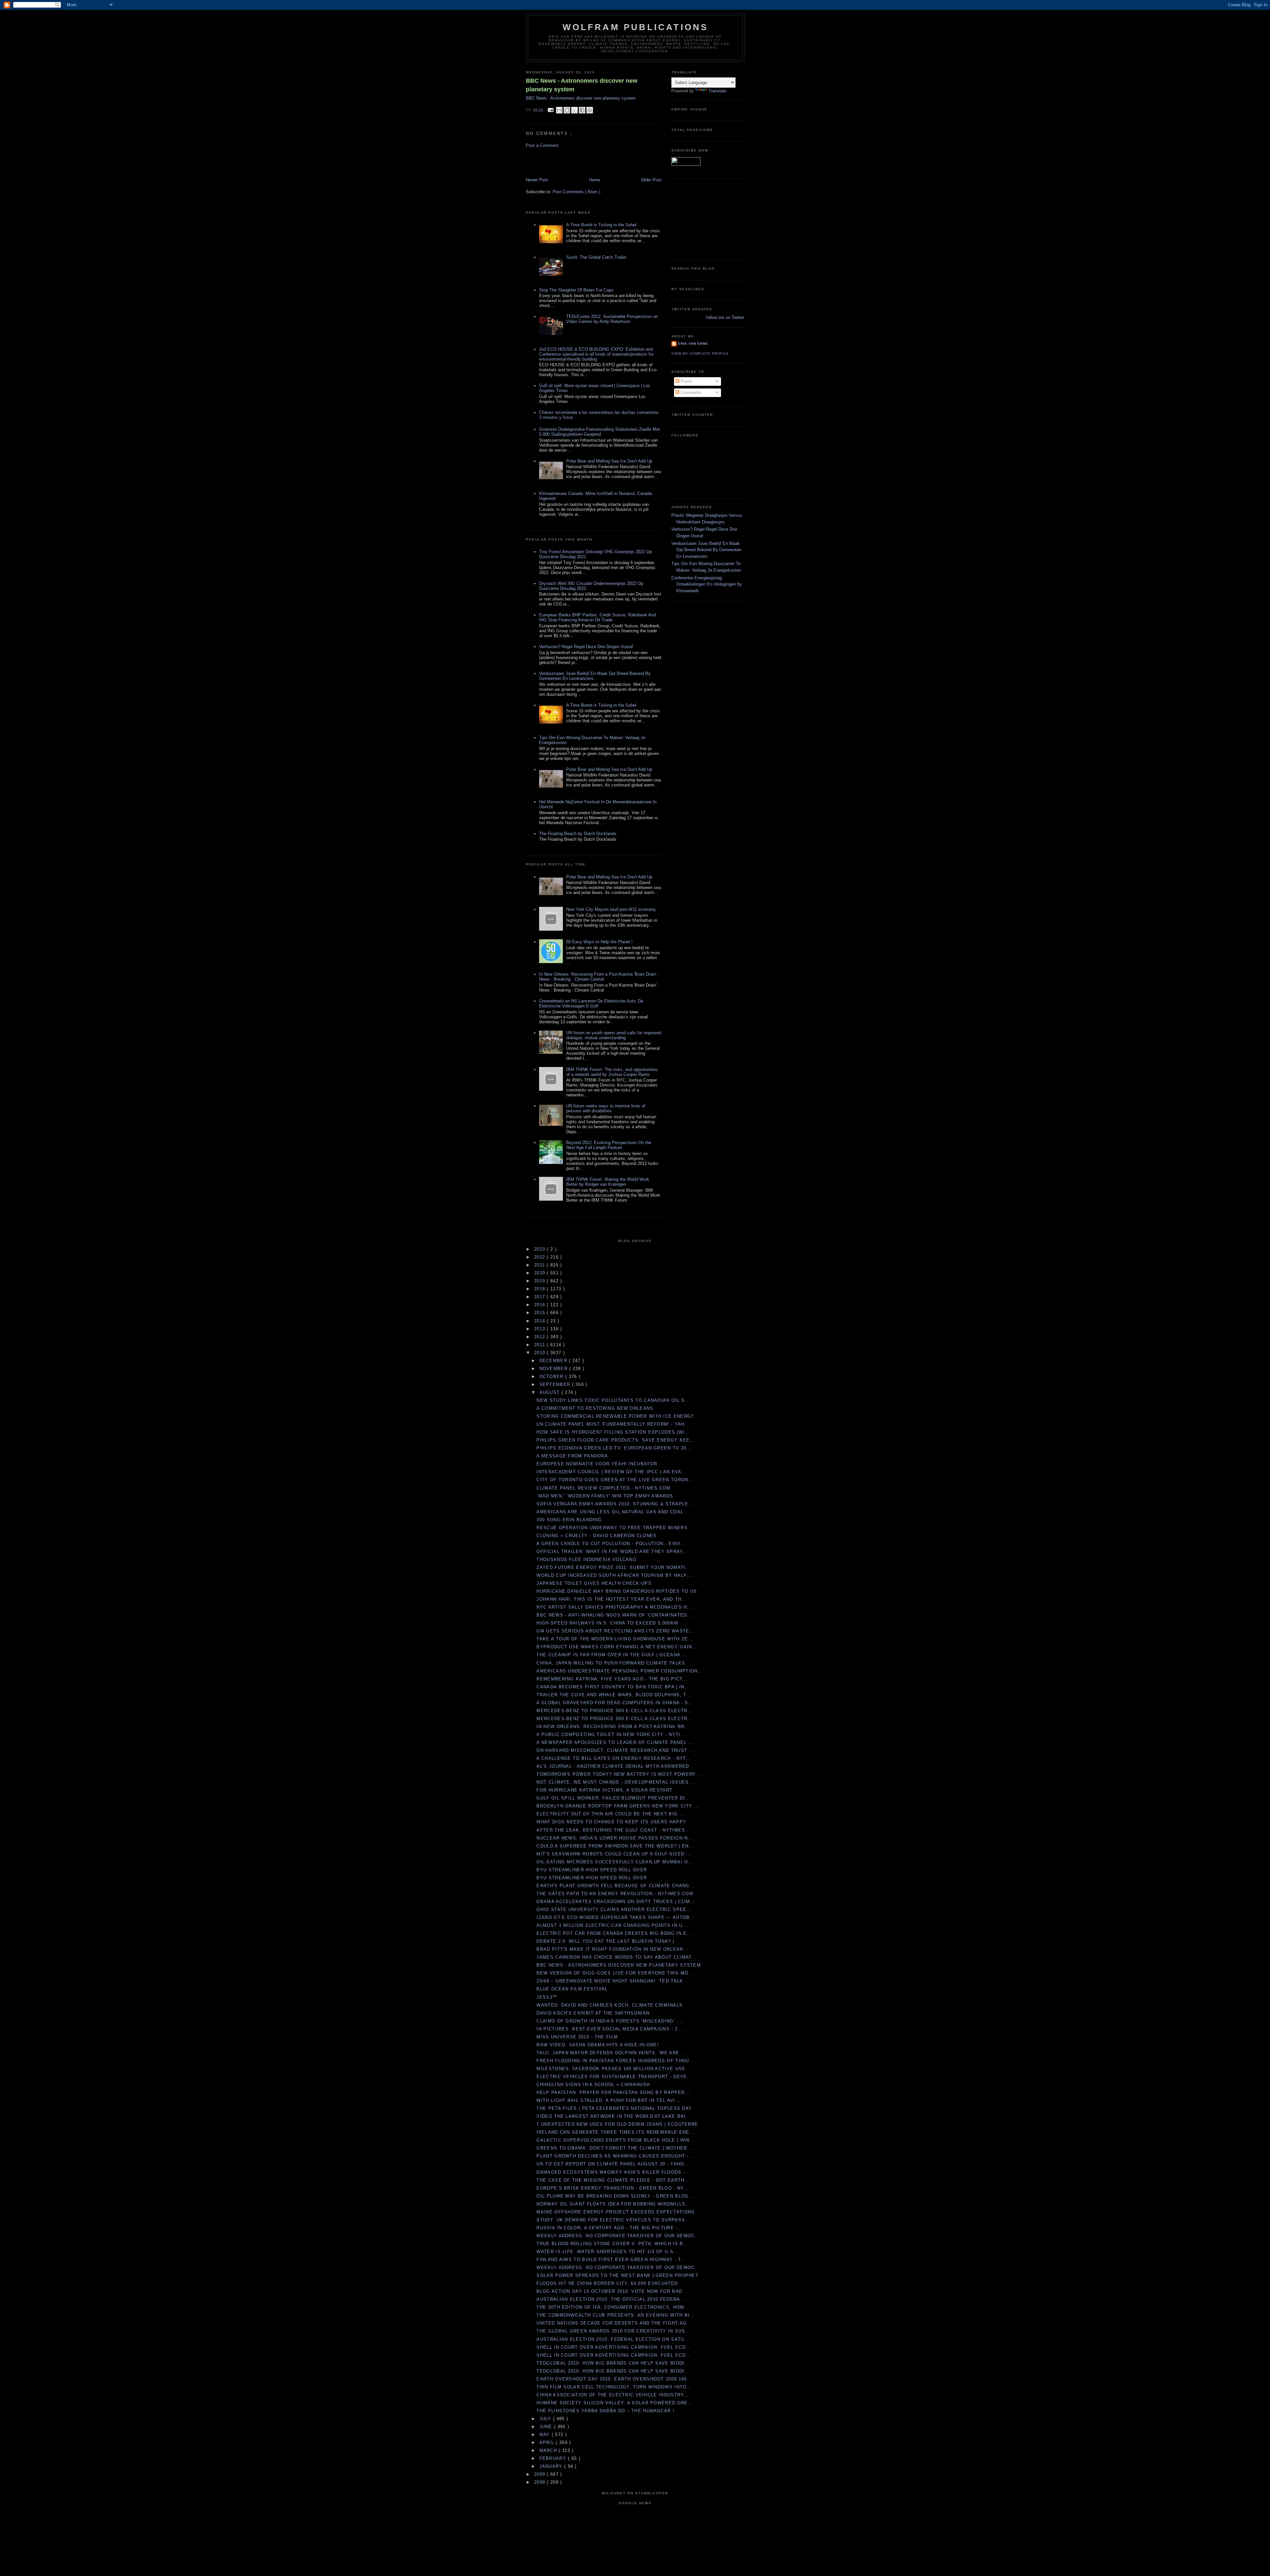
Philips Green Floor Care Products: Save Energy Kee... (616, 1440)
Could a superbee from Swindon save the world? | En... (615, 1846)
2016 (541, 1305)
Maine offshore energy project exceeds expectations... (618, 2212)
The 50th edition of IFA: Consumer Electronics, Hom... (613, 2307)
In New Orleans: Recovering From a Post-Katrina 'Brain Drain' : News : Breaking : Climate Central (599, 977)
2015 (541, 1313)
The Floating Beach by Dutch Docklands (578, 834)
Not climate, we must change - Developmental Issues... (615, 1782)
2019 (541, 1281)
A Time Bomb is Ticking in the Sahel (601, 225)
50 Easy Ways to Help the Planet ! (599, 942)
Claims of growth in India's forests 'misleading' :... (610, 2021)
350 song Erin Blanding (569, 1520)
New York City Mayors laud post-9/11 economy (611, 909)
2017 (541, 1297)
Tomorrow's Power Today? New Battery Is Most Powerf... (618, 1774)
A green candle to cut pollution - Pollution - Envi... (611, 1544)
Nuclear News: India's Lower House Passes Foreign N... (615, 1838)
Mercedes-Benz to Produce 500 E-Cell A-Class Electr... (614, 1711)
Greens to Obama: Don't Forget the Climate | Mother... (614, 2148)
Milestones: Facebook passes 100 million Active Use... (614, 2069)
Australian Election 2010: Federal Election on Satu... (613, 2339)
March (549, 2450)
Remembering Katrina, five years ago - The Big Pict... (612, 1679)
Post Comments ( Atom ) (576, 192)
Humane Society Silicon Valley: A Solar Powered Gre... (615, 2403)
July (546, 2419)
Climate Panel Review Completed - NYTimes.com (603, 1488)
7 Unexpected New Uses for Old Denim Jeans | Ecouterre (617, 2124)
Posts (686, 381)
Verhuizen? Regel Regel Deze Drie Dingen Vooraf (586, 647)
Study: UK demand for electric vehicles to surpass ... (614, 2220)
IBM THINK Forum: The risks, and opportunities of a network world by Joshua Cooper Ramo (612, 1072)
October (552, 1377)
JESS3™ (547, 1997)
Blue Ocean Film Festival (572, 1989)
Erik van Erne (693, 344)
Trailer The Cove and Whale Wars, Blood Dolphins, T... (614, 1695)
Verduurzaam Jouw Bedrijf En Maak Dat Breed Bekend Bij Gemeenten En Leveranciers (706, 550)
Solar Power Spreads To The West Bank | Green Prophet (617, 2275)
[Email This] (559, 110)
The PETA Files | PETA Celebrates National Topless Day (614, 2108)
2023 (541, 1249)
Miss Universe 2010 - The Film (577, 2037)
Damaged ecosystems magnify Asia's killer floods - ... (614, 2172)
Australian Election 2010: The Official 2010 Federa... (611, 2299)
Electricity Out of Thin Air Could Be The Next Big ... (611, 1814)
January (552, 2466)
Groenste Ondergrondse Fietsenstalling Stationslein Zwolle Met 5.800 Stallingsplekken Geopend (599, 432)
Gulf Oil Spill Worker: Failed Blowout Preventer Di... (613, 1798)
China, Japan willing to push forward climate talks (611, 1663)
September (556, 1384)
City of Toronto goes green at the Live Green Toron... (615, 1480)
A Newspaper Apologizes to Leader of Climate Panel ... (615, 1742)
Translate (717, 91)
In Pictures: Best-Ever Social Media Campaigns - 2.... (611, 2029)
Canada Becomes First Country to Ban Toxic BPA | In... (613, 1687)
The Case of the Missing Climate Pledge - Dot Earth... (613, 2180)
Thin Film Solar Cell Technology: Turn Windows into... (614, 2387)
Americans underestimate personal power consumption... (620, 1671)
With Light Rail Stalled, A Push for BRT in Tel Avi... (608, 2100)
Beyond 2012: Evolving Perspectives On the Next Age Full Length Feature (609, 1145)
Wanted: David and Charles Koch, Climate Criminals (610, 2005)
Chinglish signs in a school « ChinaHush (593, 2085)
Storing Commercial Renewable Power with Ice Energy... (618, 1416)
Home (595, 180)
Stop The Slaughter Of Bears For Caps (576, 290)
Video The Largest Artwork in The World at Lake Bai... (614, 2116)
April (548, 2443)
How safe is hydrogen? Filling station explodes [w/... (613, 1432)
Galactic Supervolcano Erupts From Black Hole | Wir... (616, 2140)
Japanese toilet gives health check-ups (594, 1583)
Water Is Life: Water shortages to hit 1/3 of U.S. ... (609, 2252)
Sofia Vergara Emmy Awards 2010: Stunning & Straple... (615, 1504)
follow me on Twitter (725, 317)
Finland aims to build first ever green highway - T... (611, 2260)
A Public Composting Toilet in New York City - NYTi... (611, 1734)
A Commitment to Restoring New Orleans (595, 1408)
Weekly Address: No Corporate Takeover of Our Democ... (618, 2236)
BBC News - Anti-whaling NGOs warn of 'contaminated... (614, 1615)
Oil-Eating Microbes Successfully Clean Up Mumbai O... (615, 1862)
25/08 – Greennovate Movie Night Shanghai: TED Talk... (612, 1981)
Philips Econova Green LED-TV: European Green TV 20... (614, 1448)
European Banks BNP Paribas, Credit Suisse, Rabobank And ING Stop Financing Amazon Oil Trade (597, 617)
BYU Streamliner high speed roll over (592, 1870)
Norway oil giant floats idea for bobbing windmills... (614, 2204)
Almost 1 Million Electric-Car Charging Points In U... (612, 1925)
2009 (541, 2474)
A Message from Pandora (572, 1456)
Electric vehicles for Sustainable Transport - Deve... (614, 2077)
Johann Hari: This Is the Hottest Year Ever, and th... (612, 1599)
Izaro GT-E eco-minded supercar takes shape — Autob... (616, 1917)
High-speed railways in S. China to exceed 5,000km (607, 1623)
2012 (541, 1337)
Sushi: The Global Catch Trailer (596, 257)
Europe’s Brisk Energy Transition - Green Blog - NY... (613, 2188)
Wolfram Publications (635, 27)
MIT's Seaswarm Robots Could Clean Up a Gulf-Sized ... (614, 1854)
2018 (541, 1289)
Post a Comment (542, 145)
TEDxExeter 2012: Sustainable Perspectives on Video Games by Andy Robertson (612, 319)
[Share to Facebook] (582, 110)
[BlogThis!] (567, 110)
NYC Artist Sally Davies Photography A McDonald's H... (614, 1607)
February (554, 2458)
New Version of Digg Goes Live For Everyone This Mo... (615, 1973)
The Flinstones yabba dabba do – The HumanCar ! (605, 2411)
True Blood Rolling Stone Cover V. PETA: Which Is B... (612, 2244)
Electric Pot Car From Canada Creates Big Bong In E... (614, 1933)
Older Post (651, 180)
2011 (541, 1345)
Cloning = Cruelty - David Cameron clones (596, 1536)
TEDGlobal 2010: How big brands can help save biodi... (613, 2363)
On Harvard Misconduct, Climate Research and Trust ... (615, 1750)
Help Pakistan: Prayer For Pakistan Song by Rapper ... (614, 2092)
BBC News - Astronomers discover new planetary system (582, 85)
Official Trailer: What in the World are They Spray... (612, 1552)
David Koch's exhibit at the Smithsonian (593, 2013)
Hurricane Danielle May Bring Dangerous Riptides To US (617, 1591)
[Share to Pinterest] (590, 110)
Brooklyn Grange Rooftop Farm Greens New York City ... (618, 1806)
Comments (690, 393)
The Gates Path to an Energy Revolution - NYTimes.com (615, 1894)
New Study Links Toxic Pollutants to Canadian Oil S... (613, 1400)
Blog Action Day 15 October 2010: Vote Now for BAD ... (613, 2291)
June (547, 2427)
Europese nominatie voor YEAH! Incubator (597, 1464)
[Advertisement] (565, 162)
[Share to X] (574, 110)
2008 (541, 2482)
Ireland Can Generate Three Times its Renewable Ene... (615, 2132)
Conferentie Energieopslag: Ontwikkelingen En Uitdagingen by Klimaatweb (707, 584)
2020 (541, 1273)
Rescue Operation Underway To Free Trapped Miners (612, 1528)
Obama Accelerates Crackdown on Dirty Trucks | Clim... (616, 1902)
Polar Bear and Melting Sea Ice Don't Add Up (609, 461)
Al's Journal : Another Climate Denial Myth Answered (613, 1766)
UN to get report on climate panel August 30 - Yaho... (613, 2164)
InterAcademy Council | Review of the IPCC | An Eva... (612, 1472)
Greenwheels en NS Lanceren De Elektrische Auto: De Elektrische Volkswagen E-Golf (591, 1003)
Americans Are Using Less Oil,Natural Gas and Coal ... (613, 1512)
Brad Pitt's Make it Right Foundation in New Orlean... (612, 1949)
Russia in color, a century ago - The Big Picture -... (610, 2228)
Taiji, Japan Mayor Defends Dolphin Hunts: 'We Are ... (611, 2053)
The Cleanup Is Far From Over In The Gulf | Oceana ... (612, 1655)
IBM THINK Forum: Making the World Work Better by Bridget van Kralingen (608, 1182)
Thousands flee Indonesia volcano (586, 1559)
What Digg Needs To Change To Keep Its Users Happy (611, 1822)
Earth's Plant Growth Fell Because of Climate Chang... (615, 1886)
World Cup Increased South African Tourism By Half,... (615, 1575)
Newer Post (537, 180)
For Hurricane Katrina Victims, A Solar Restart (604, 1790)
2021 (541, 1265)
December (554, 1361)
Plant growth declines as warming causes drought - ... (616, 2156)
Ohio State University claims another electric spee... (614, 1910)
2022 (541, 1257)
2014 (541, 1321)
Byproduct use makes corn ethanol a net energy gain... (617, 1647)
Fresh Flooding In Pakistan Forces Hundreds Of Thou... (615, 2061)
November (554, 1369)
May (546, 2435)
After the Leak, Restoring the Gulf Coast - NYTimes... (613, 1830)
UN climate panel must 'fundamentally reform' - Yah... (613, 1424)
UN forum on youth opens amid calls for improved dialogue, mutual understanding (614, 1035)
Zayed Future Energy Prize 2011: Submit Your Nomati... (614, 1567)
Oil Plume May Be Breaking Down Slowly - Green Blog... (615, 2196)
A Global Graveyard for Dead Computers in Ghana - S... (615, 1703)
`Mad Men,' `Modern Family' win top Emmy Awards (605, 1496)
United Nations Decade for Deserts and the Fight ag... (614, 2323)
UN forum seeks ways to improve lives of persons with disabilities (606, 1108)
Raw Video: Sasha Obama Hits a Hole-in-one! (598, 2045)
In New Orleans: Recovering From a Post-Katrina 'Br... (613, 1727)
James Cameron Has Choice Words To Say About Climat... (616, 1957)
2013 (541, 1329)
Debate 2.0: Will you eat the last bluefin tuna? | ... (609, 1941)
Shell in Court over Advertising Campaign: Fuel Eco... (614, 2347)
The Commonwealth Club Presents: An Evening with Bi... (616, 2315)
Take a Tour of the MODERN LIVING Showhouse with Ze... (615, 1639)
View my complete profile (700, 354)
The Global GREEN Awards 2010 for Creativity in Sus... (613, 2331)
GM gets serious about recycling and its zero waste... (615, 1631)
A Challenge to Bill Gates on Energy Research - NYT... (614, 1758)
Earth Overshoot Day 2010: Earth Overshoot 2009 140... (614, 2379)
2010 (541, 1353)
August (550, 1392)
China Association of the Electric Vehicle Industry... (613, 2395)
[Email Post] (550, 110)
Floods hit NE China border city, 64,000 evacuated (607, 2283)
